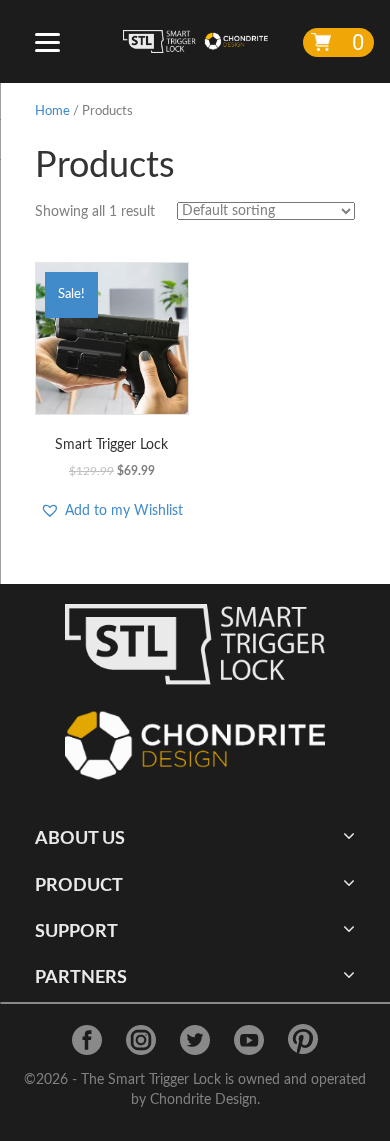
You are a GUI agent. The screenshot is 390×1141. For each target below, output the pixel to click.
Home (52, 111)
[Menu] (47, 42)
